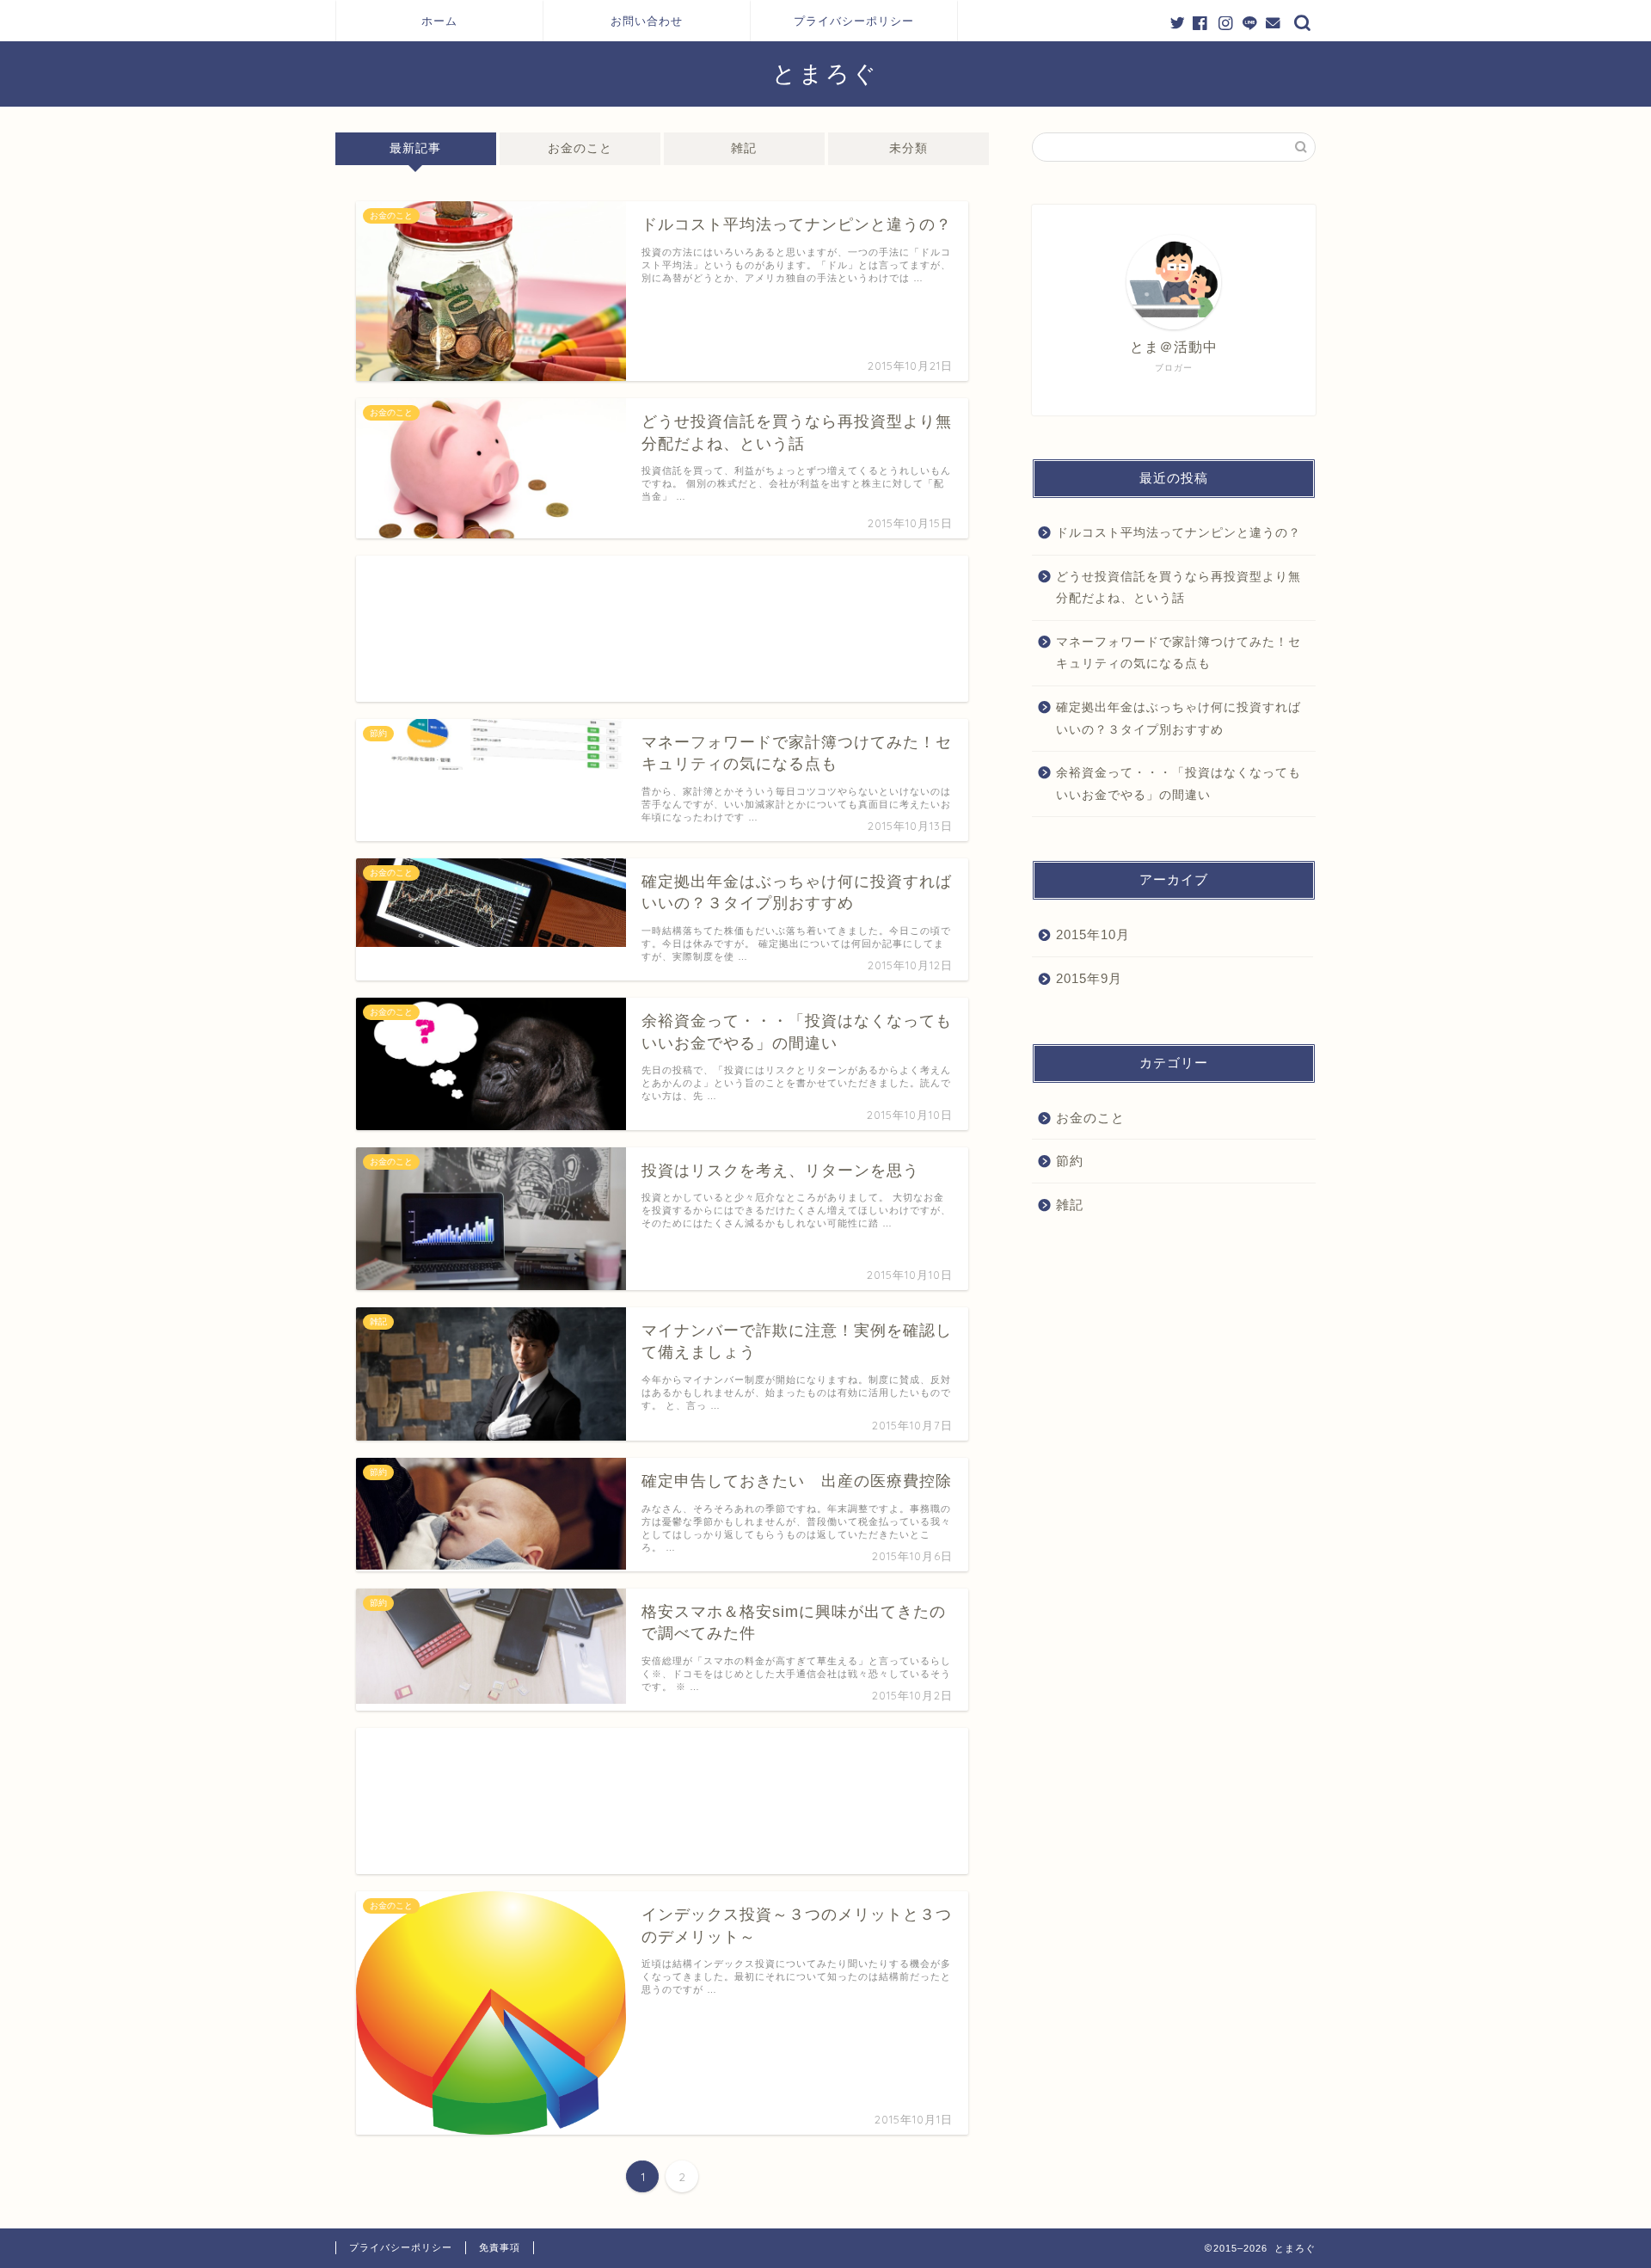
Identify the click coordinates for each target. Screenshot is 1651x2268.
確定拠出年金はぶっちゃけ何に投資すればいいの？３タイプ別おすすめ (1178, 719)
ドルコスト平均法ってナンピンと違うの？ (1178, 533)
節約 (1070, 1161)
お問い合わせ (647, 21)
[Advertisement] (662, 629)
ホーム (439, 21)
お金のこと (580, 148)
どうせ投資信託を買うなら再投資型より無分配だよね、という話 (1178, 588)
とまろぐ (825, 73)
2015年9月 (1089, 978)
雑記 (744, 148)
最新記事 (415, 148)
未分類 (908, 148)
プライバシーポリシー (854, 21)
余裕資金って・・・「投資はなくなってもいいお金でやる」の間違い (1178, 784)
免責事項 (500, 2247)
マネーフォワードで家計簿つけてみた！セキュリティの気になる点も (1178, 653)
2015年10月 (1093, 934)
